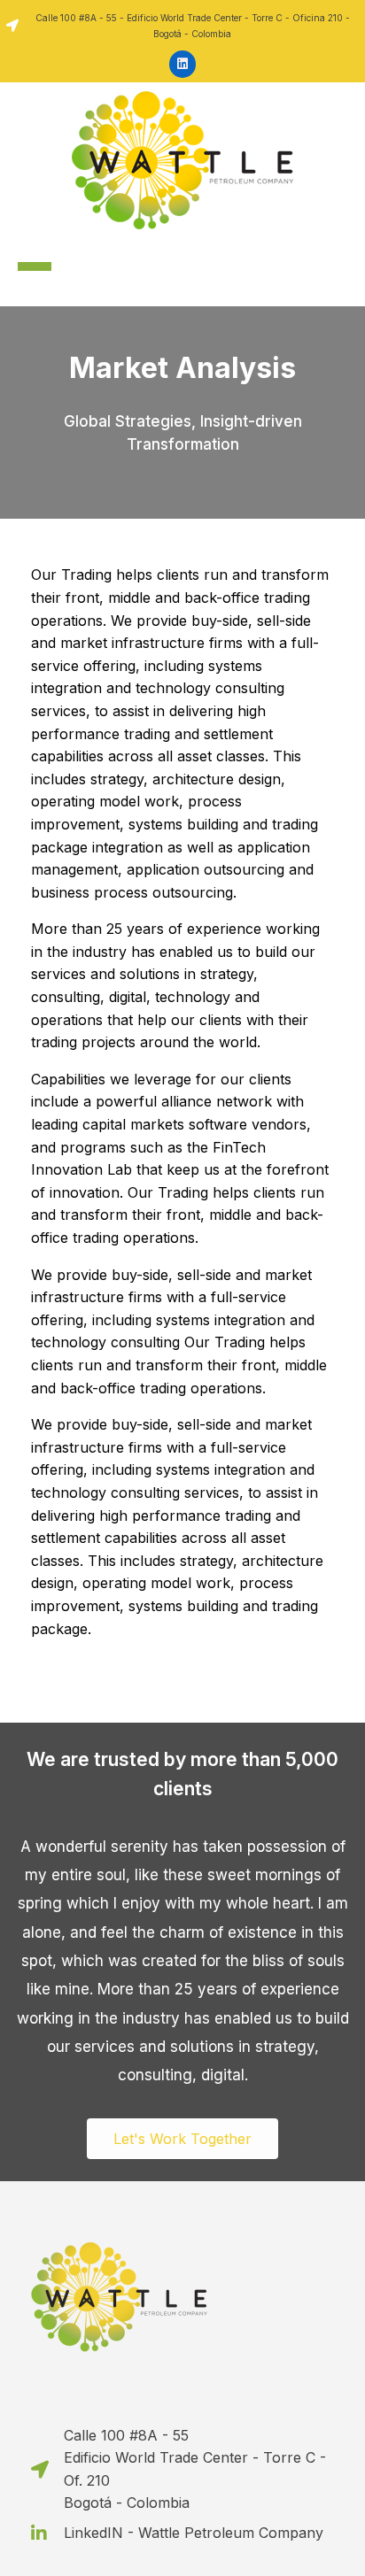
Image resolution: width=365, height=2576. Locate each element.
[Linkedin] (183, 64)
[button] (182, 2139)
